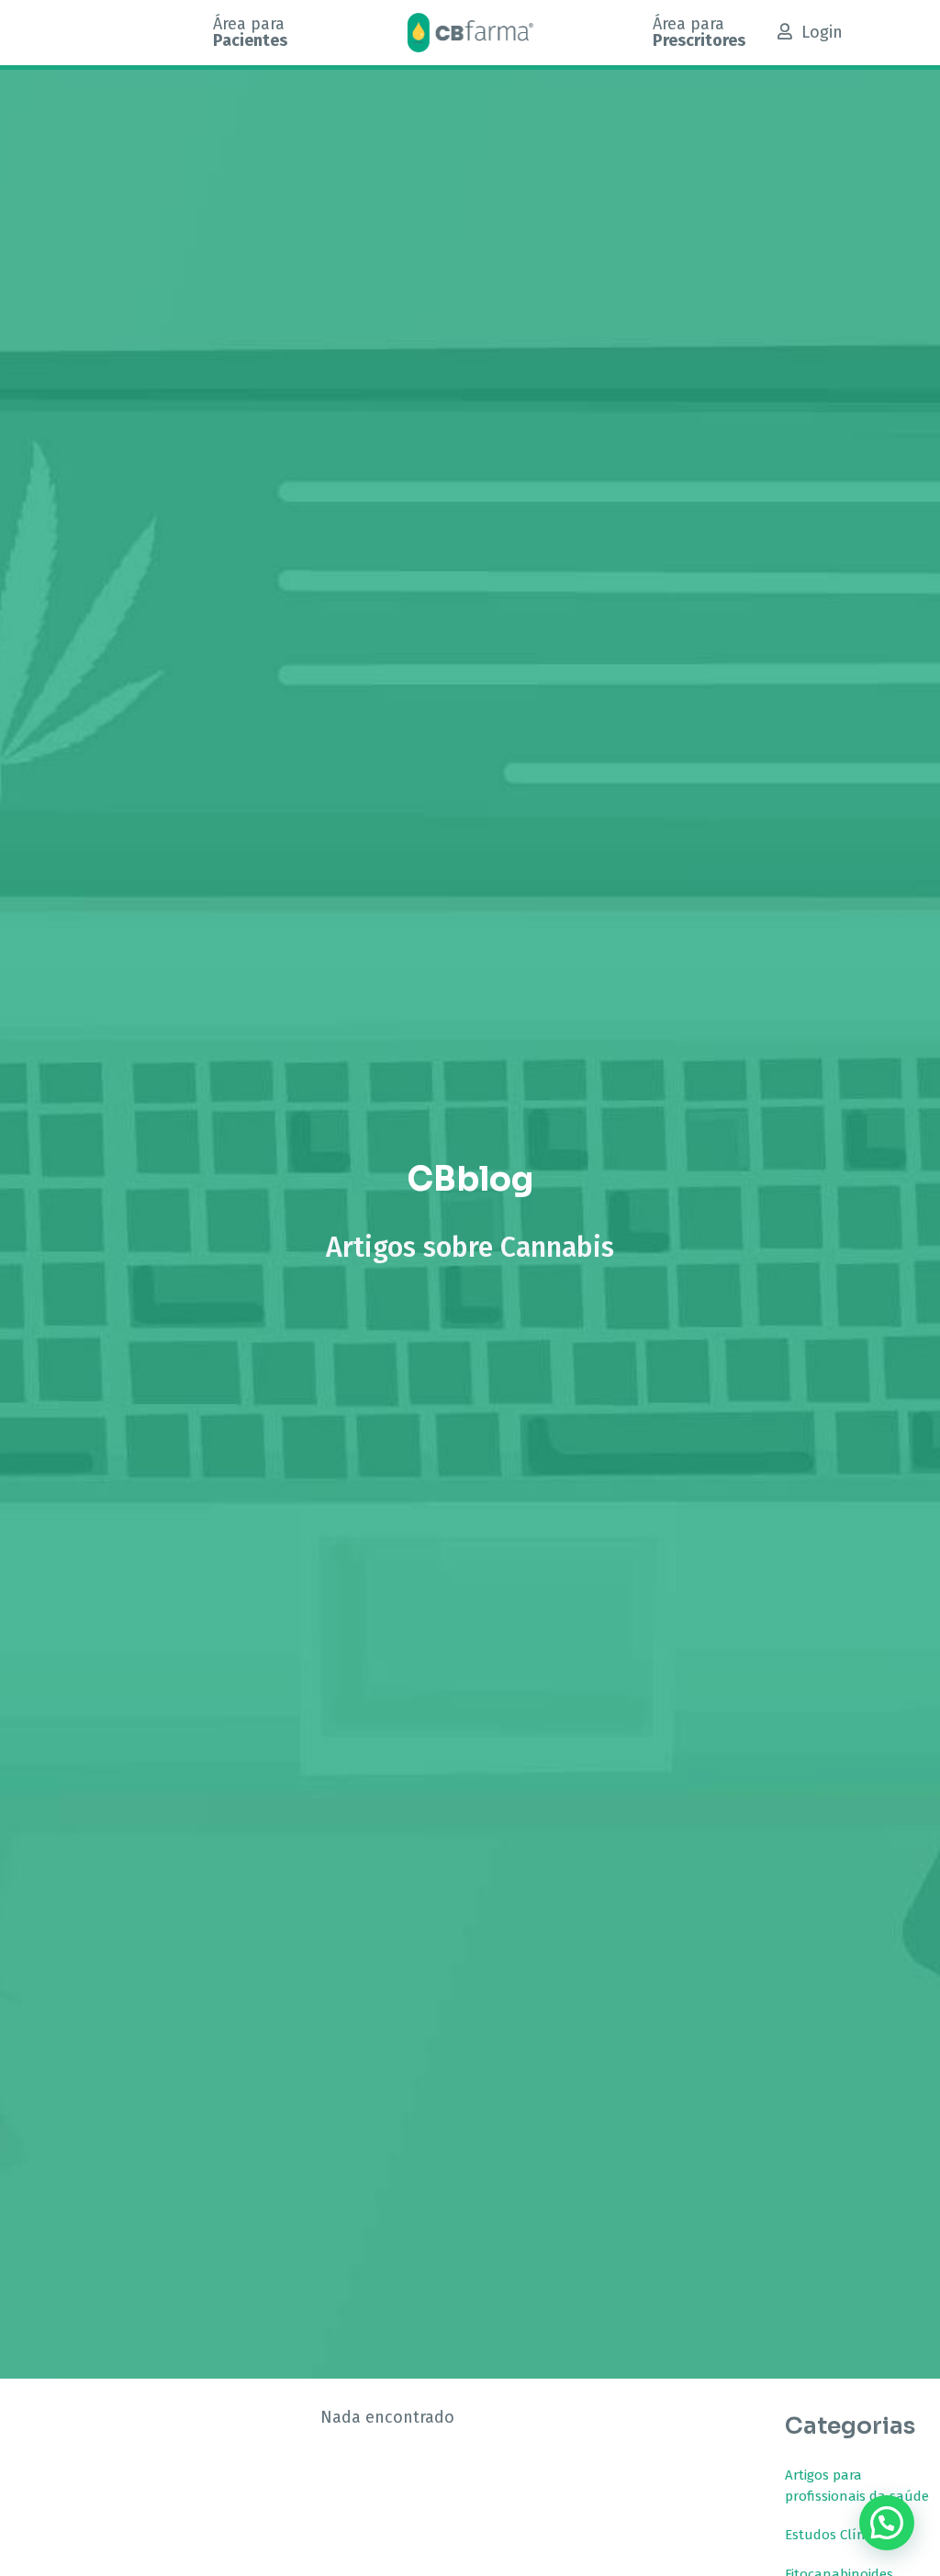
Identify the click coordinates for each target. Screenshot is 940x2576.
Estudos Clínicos (837, 2535)
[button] (887, 2523)
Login (822, 32)
